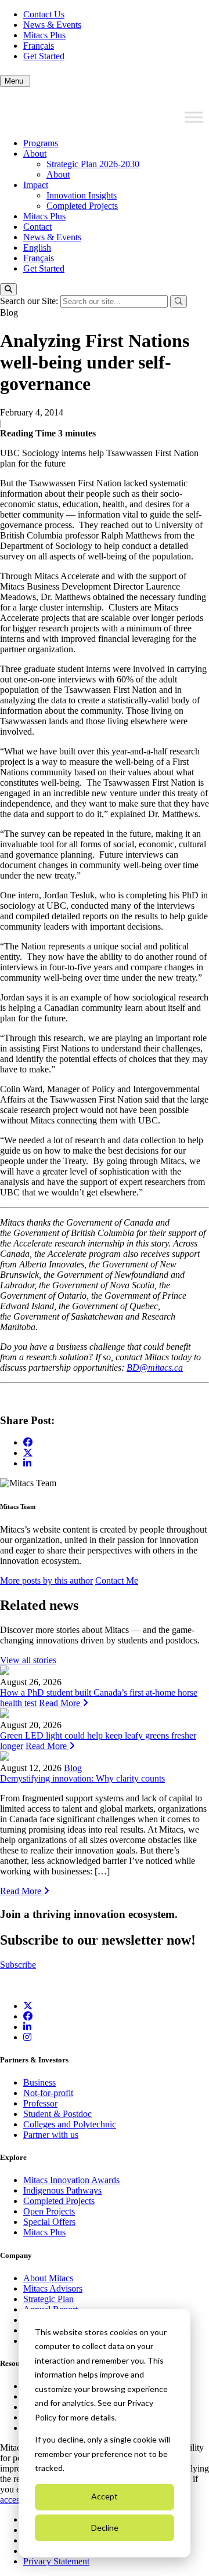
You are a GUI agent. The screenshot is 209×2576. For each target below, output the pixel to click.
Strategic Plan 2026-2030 (93, 164)
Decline (105, 2528)
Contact (37, 227)
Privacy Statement (56, 2561)
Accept (105, 2496)
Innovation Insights (82, 195)
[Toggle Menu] (194, 117)
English (37, 248)
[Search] (8, 289)
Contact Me (117, 1580)
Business (39, 2082)
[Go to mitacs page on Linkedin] (27, 1463)
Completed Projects (82, 206)
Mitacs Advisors (53, 2288)
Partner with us (51, 2135)
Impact (36, 185)
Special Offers (49, 2222)
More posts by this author (46, 1580)
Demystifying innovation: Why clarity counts (82, 1778)
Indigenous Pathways (62, 2190)
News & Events (52, 25)
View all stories (28, 1660)
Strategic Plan (48, 2299)
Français (39, 46)
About (35, 153)
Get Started (44, 56)
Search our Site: (30, 301)
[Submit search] (179, 301)
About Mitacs (48, 2278)
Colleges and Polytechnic (70, 2124)
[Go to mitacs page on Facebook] (28, 1442)
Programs (41, 143)
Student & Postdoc (57, 2114)
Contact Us (44, 14)
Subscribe (18, 1965)
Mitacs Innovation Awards (71, 2180)
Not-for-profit (48, 2093)
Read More (61, 1703)
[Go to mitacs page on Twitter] (28, 1453)
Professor (40, 2103)
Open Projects (49, 2211)
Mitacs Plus (44, 35)
